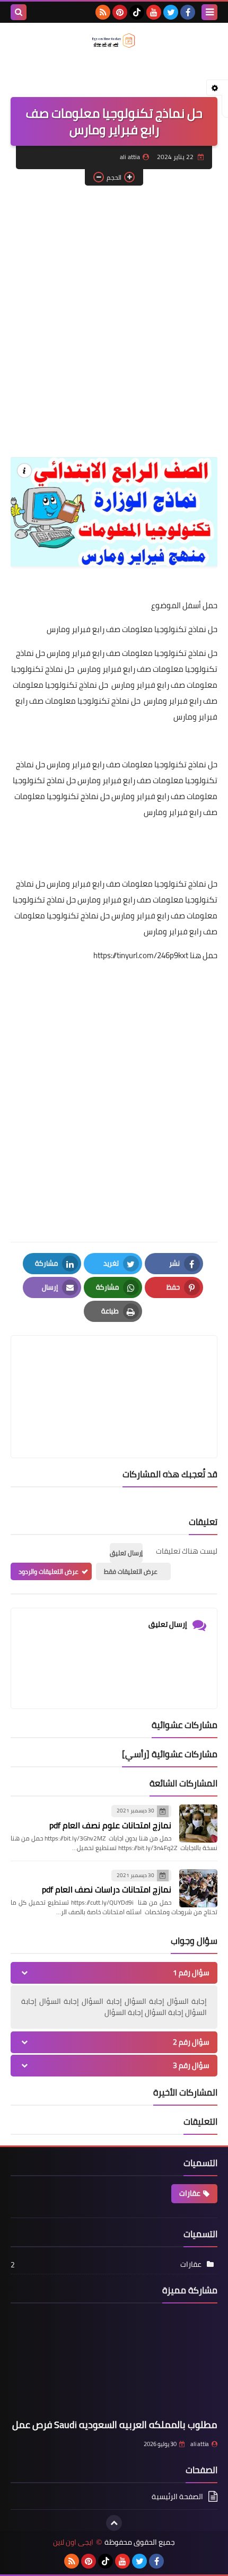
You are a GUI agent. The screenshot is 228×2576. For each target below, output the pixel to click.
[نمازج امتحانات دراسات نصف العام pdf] (198, 1888)
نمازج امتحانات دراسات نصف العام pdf (107, 1889)
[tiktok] (137, 12)
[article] (114, 1372)
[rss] (103, 12)
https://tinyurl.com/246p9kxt (141, 955)
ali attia (200, 2444)
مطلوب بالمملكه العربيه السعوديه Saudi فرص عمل (115, 2425)
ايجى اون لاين (73, 2542)
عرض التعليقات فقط (131, 1571)
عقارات (190, 2193)
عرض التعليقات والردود (49, 1571)
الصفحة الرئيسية (177, 2497)
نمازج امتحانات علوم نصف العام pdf (110, 1825)
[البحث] (19, 12)
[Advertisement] (114, 310)
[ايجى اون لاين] (114, 41)
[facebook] (188, 12)
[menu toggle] (209, 12)
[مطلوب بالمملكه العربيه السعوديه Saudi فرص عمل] (114, 2363)
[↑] (114, 2523)
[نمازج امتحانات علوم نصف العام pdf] (198, 1824)
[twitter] (171, 12)
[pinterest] (120, 12)
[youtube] (154, 12)
